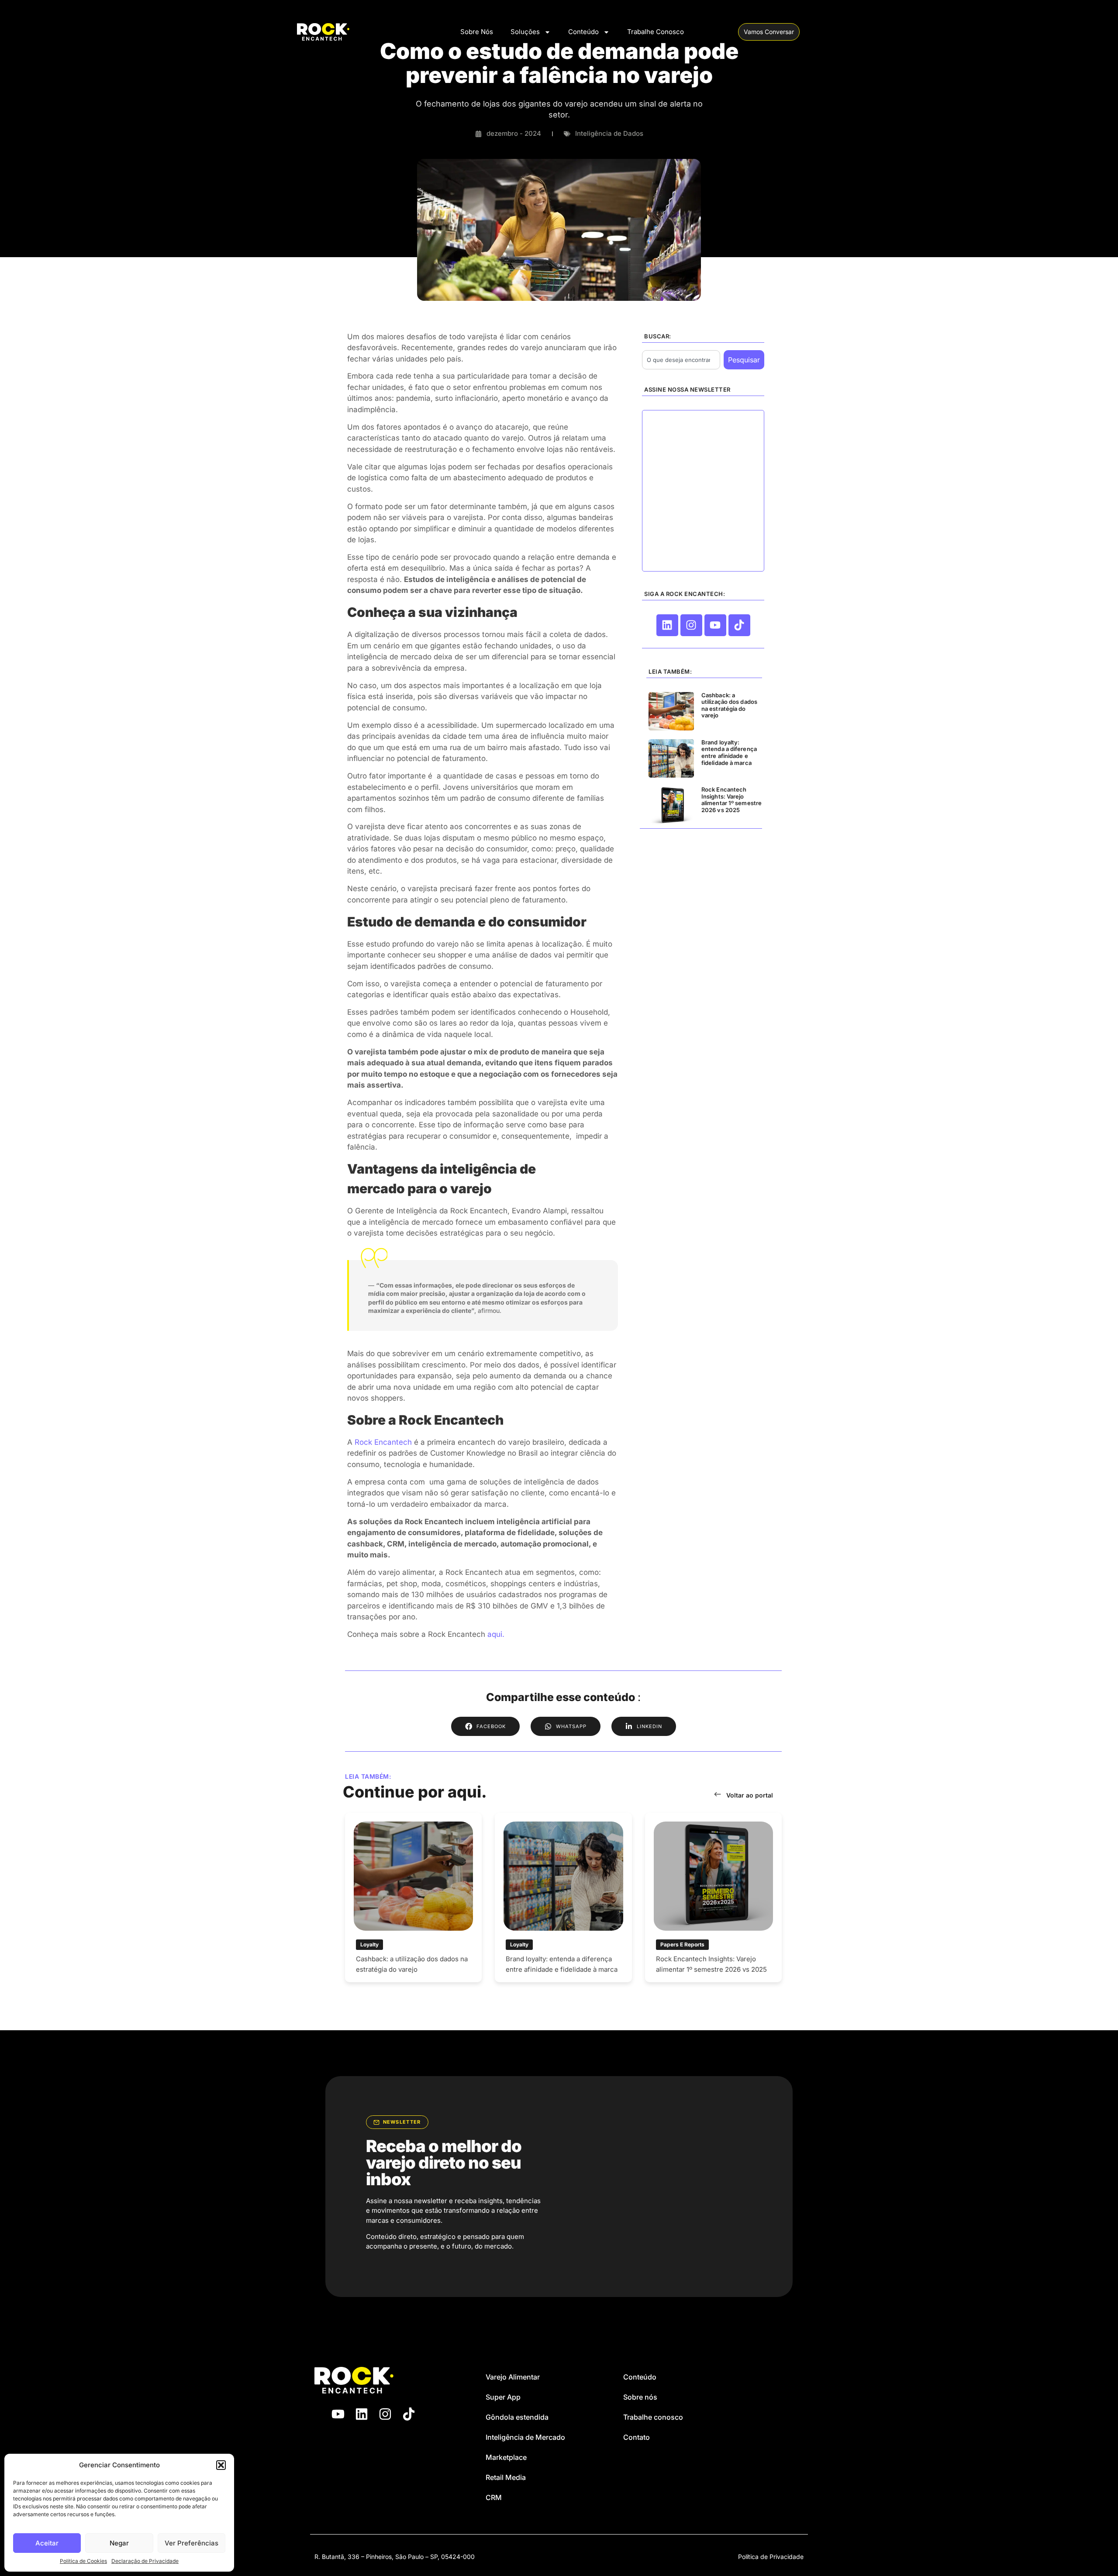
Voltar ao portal (750, 1795)
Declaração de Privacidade (145, 2561)
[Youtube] (715, 625)
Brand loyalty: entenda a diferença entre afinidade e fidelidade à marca (729, 752)
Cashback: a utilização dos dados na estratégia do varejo (729, 705)
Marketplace (506, 2457)
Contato (637, 2437)
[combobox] (681, 360)
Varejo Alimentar (513, 2377)
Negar (119, 2543)
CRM (494, 2497)
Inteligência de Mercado (525, 2437)
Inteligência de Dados (609, 133)
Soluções (525, 32)
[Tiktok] (739, 625)
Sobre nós (640, 2397)
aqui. (496, 1634)
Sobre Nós (477, 32)
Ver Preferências (192, 2543)
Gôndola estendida (517, 2417)
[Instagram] (691, 625)
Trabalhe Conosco (656, 32)
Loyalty (369, 1944)
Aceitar (47, 2543)
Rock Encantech (382, 1442)
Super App (503, 2397)
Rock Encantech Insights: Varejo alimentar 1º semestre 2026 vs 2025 (732, 800)
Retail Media (506, 2477)
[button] (221, 2465)
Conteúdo (583, 32)
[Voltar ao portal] (718, 1794)
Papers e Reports (682, 1944)
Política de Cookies (83, 2561)
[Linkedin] (667, 625)
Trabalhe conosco (653, 2417)
